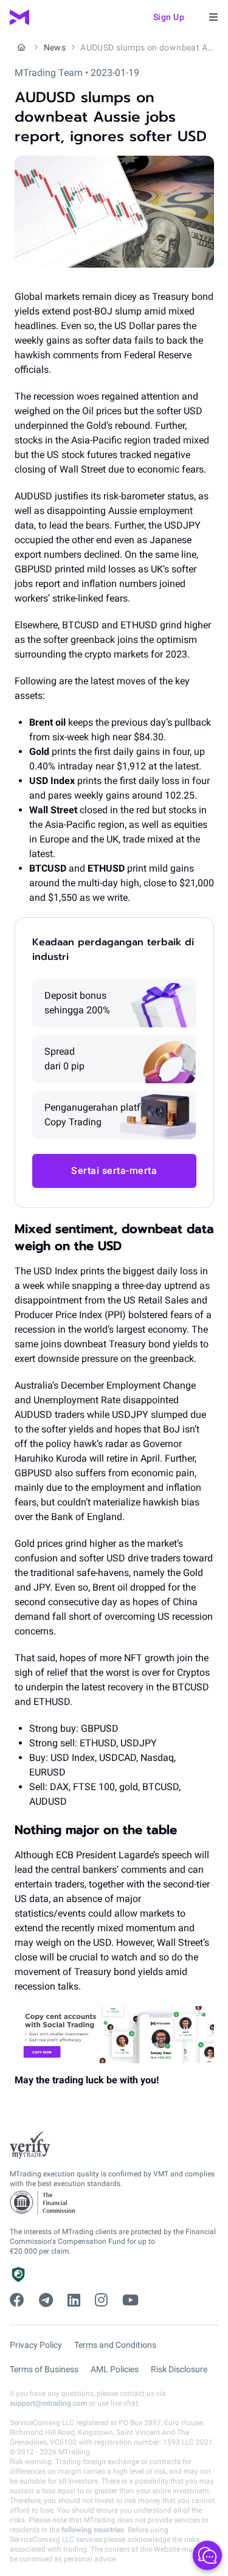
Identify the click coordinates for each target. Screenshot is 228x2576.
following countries (93, 2530)
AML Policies (115, 2369)
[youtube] (130, 2300)
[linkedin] (74, 2300)
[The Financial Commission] (43, 2203)
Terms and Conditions (115, 2345)
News (55, 47)
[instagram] (101, 2300)
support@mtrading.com (48, 2403)
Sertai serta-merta (114, 1171)
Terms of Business (44, 2369)
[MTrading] (19, 17)
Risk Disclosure (179, 2369)
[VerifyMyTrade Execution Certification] (30, 2145)
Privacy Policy (36, 2345)
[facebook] (17, 2300)
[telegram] (46, 2300)
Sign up (169, 17)
